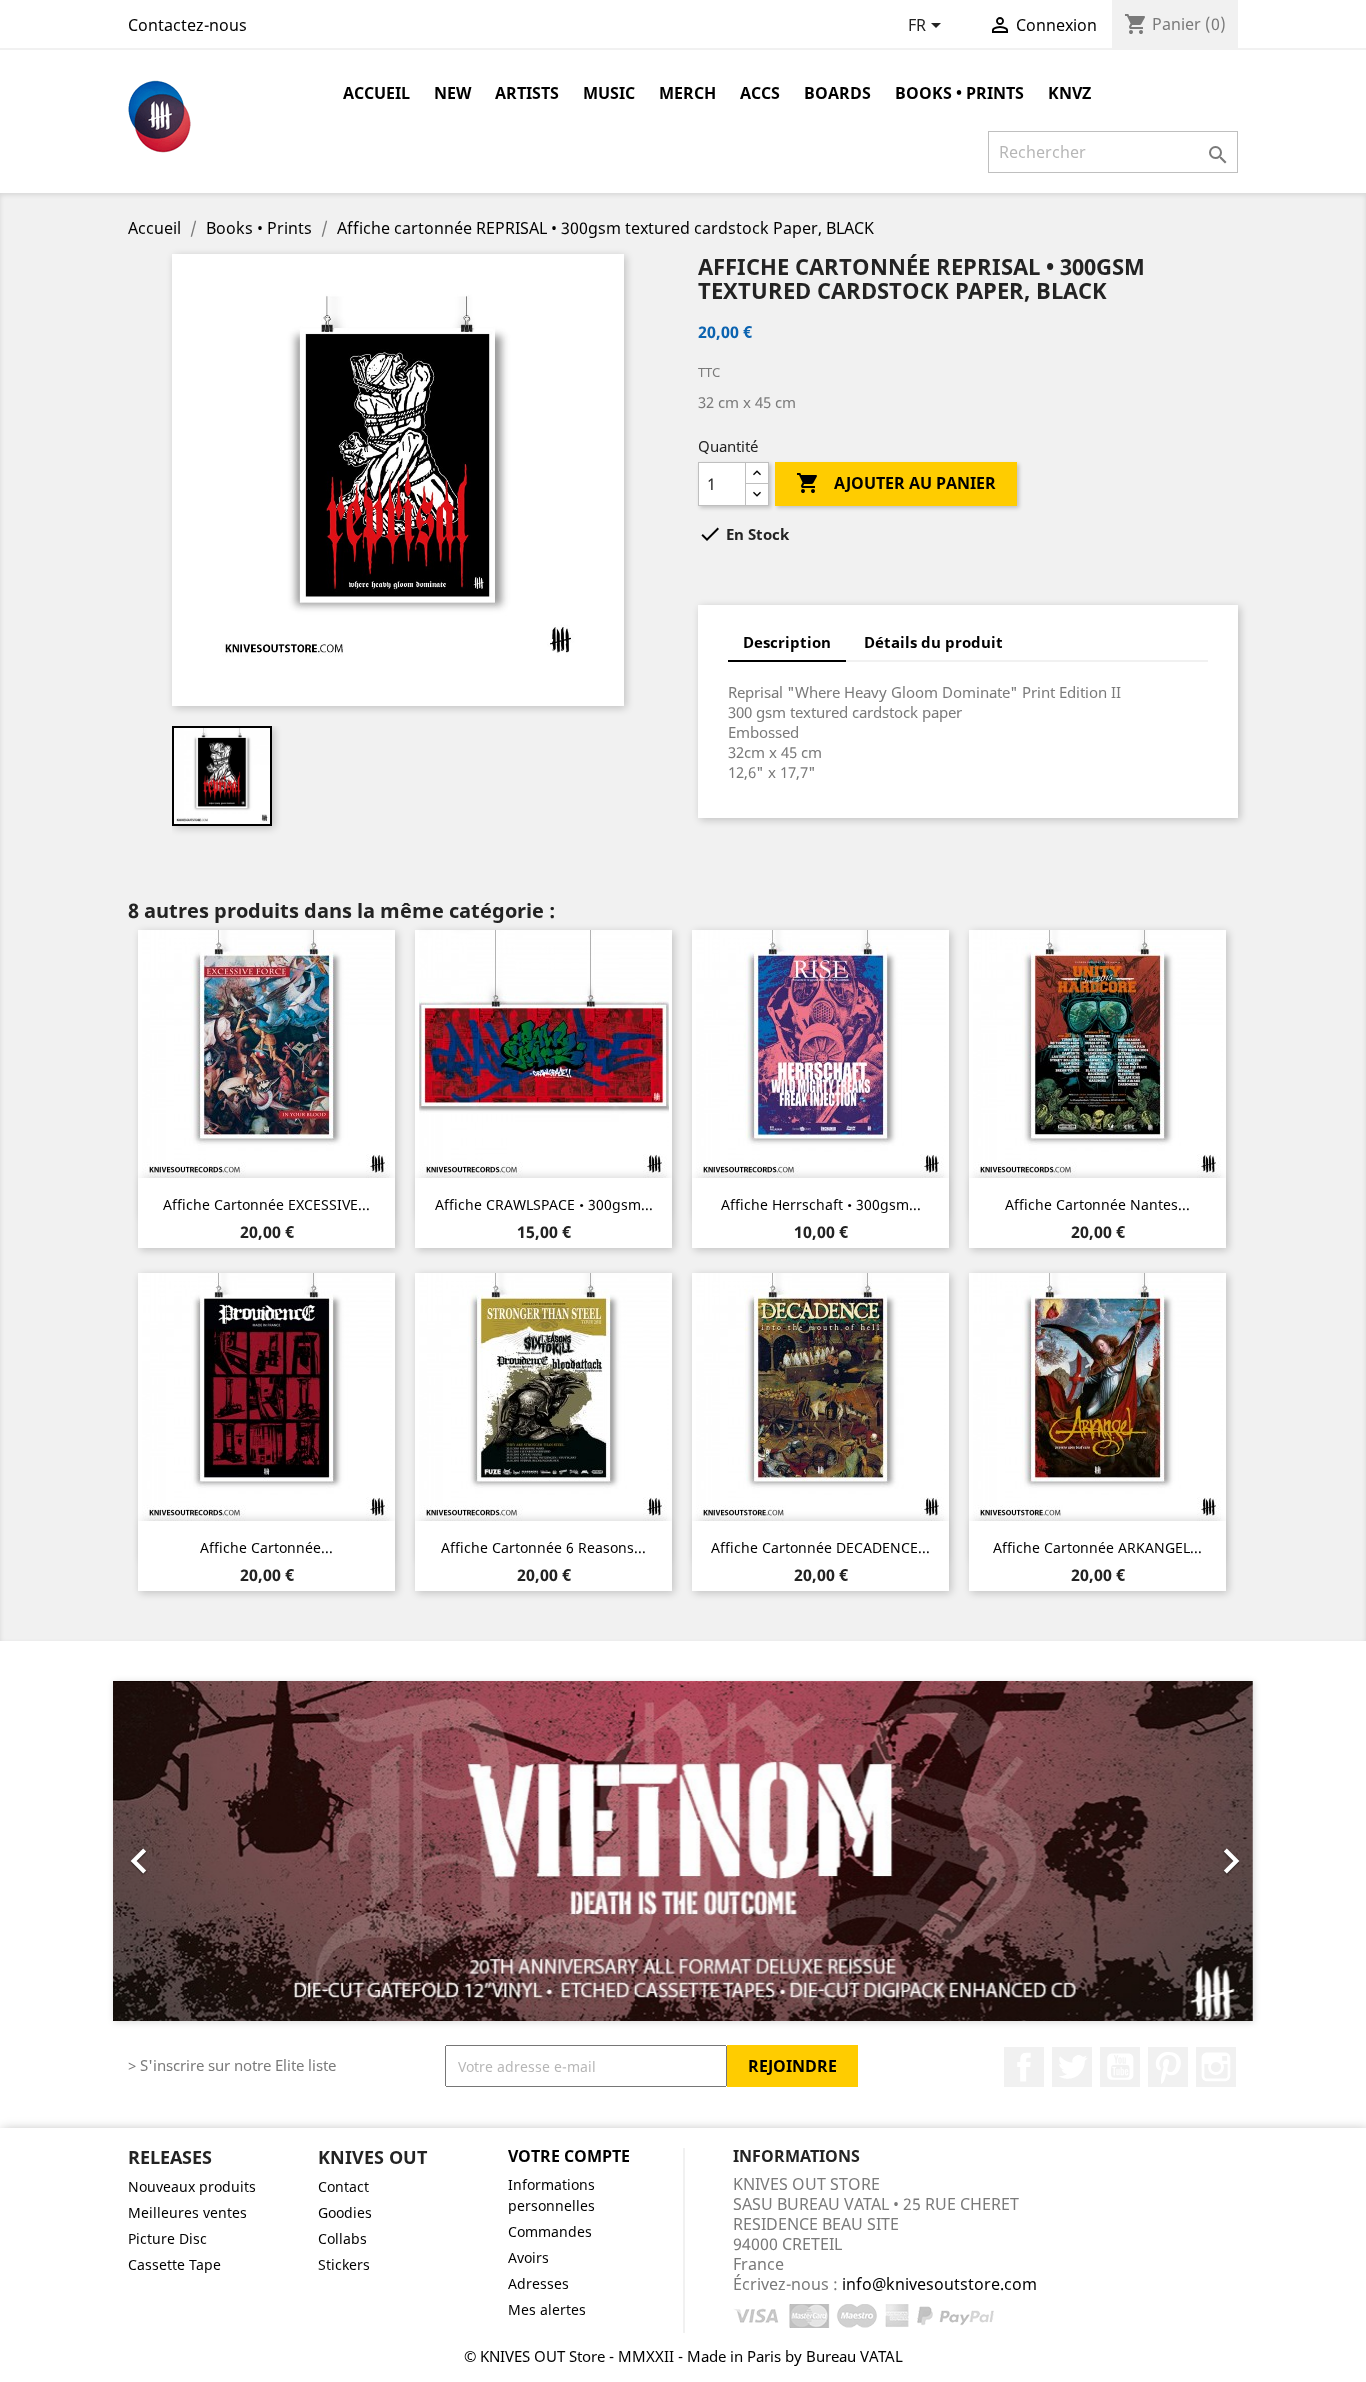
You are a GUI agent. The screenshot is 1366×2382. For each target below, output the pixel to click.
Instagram (1216, 2067)
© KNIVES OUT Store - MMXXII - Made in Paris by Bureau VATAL (683, 2356)
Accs (760, 93)
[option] (683, 1851)
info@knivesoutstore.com (939, 2284)
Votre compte (569, 2156)
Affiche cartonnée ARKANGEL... (1097, 1547)
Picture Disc (167, 2238)
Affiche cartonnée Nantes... (1097, 1204)
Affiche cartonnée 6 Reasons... (543, 1547)
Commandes (550, 2231)
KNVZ (1069, 93)
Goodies (345, 2212)
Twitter (1072, 2067)
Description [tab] (787, 642)
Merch (687, 93)
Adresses (538, 2283)
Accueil (376, 93)
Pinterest (1168, 2067)
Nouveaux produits (192, 2186)
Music (609, 93)
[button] (198, 1851)
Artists (527, 93)
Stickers (344, 2264)
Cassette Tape (174, 2264)
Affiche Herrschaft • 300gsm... (821, 1204)
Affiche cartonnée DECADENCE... (820, 1547)
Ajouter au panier (896, 483)
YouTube (1120, 2067)
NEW (452, 93)
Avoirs (528, 2257)
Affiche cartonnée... (266, 1547)
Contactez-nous (187, 25)
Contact (343, 2186)
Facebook (1024, 2067)
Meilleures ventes (187, 2212)
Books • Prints (959, 93)
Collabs (342, 2238)
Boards (837, 93)
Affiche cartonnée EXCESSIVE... (266, 1204)
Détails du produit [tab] (933, 642)
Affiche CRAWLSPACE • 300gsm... (544, 1204)
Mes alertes (547, 2309)
